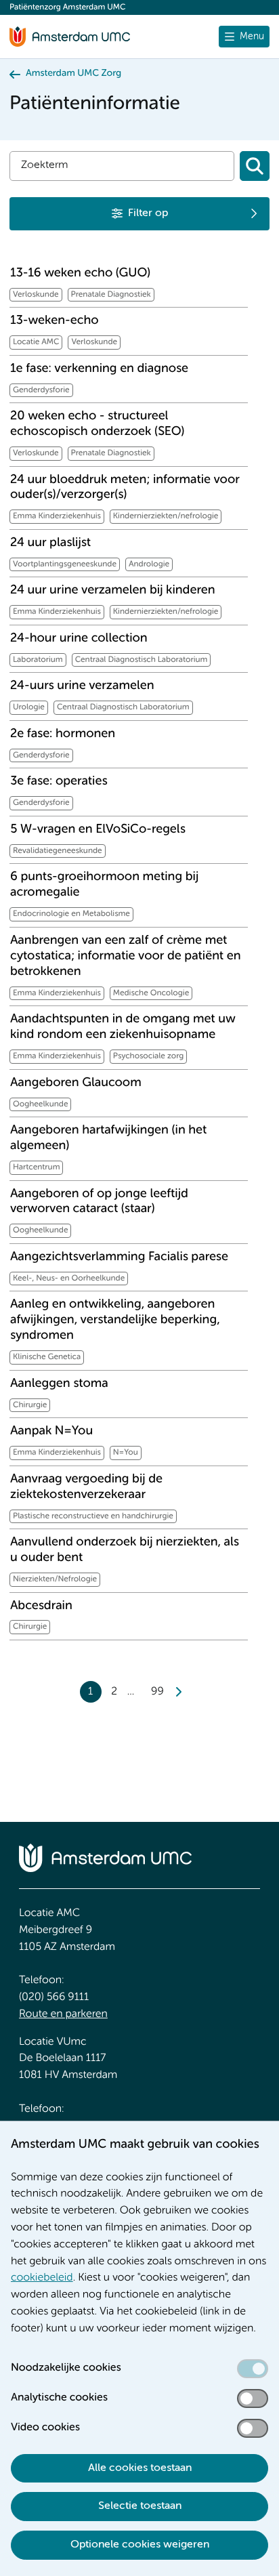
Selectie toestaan (140, 2506)
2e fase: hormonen (63, 734)
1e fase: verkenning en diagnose (99, 369)
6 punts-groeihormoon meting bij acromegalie (104, 885)
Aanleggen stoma (59, 1384)
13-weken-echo (55, 321)
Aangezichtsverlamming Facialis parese (119, 1258)
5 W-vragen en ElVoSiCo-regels (98, 830)
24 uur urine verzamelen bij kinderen (112, 591)
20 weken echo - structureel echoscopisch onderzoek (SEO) (97, 424)
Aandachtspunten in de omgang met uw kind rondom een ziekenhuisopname (123, 1027)
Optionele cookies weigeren (140, 2545)
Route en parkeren (63, 2014)
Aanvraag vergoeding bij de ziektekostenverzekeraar (86, 1488)
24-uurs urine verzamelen (82, 686)
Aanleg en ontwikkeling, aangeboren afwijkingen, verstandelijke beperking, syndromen (115, 1321)
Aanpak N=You (51, 1432)
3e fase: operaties (59, 782)
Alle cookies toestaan (140, 2468)
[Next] (178, 1692)
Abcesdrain (41, 1606)
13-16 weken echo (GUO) (80, 274)
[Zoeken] (255, 166)
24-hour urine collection (79, 639)
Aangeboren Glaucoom (76, 1083)
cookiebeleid (42, 2278)
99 (157, 1692)
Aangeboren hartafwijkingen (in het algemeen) (108, 1139)
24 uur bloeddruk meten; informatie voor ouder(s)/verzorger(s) (125, 488)
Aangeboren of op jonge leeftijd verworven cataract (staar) (99, 1202)
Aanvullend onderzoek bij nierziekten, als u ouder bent (125, 1551)
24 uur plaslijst (50, 543)
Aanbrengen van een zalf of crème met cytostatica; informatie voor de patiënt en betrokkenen (126, 957)
